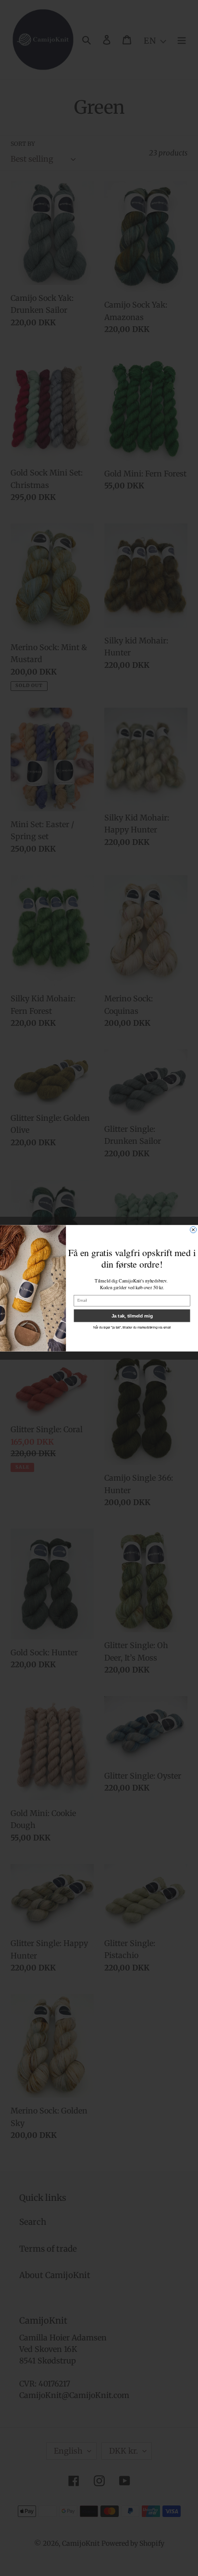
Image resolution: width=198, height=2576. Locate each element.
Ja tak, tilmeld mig (132, 1315)
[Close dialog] (193, 1229)
